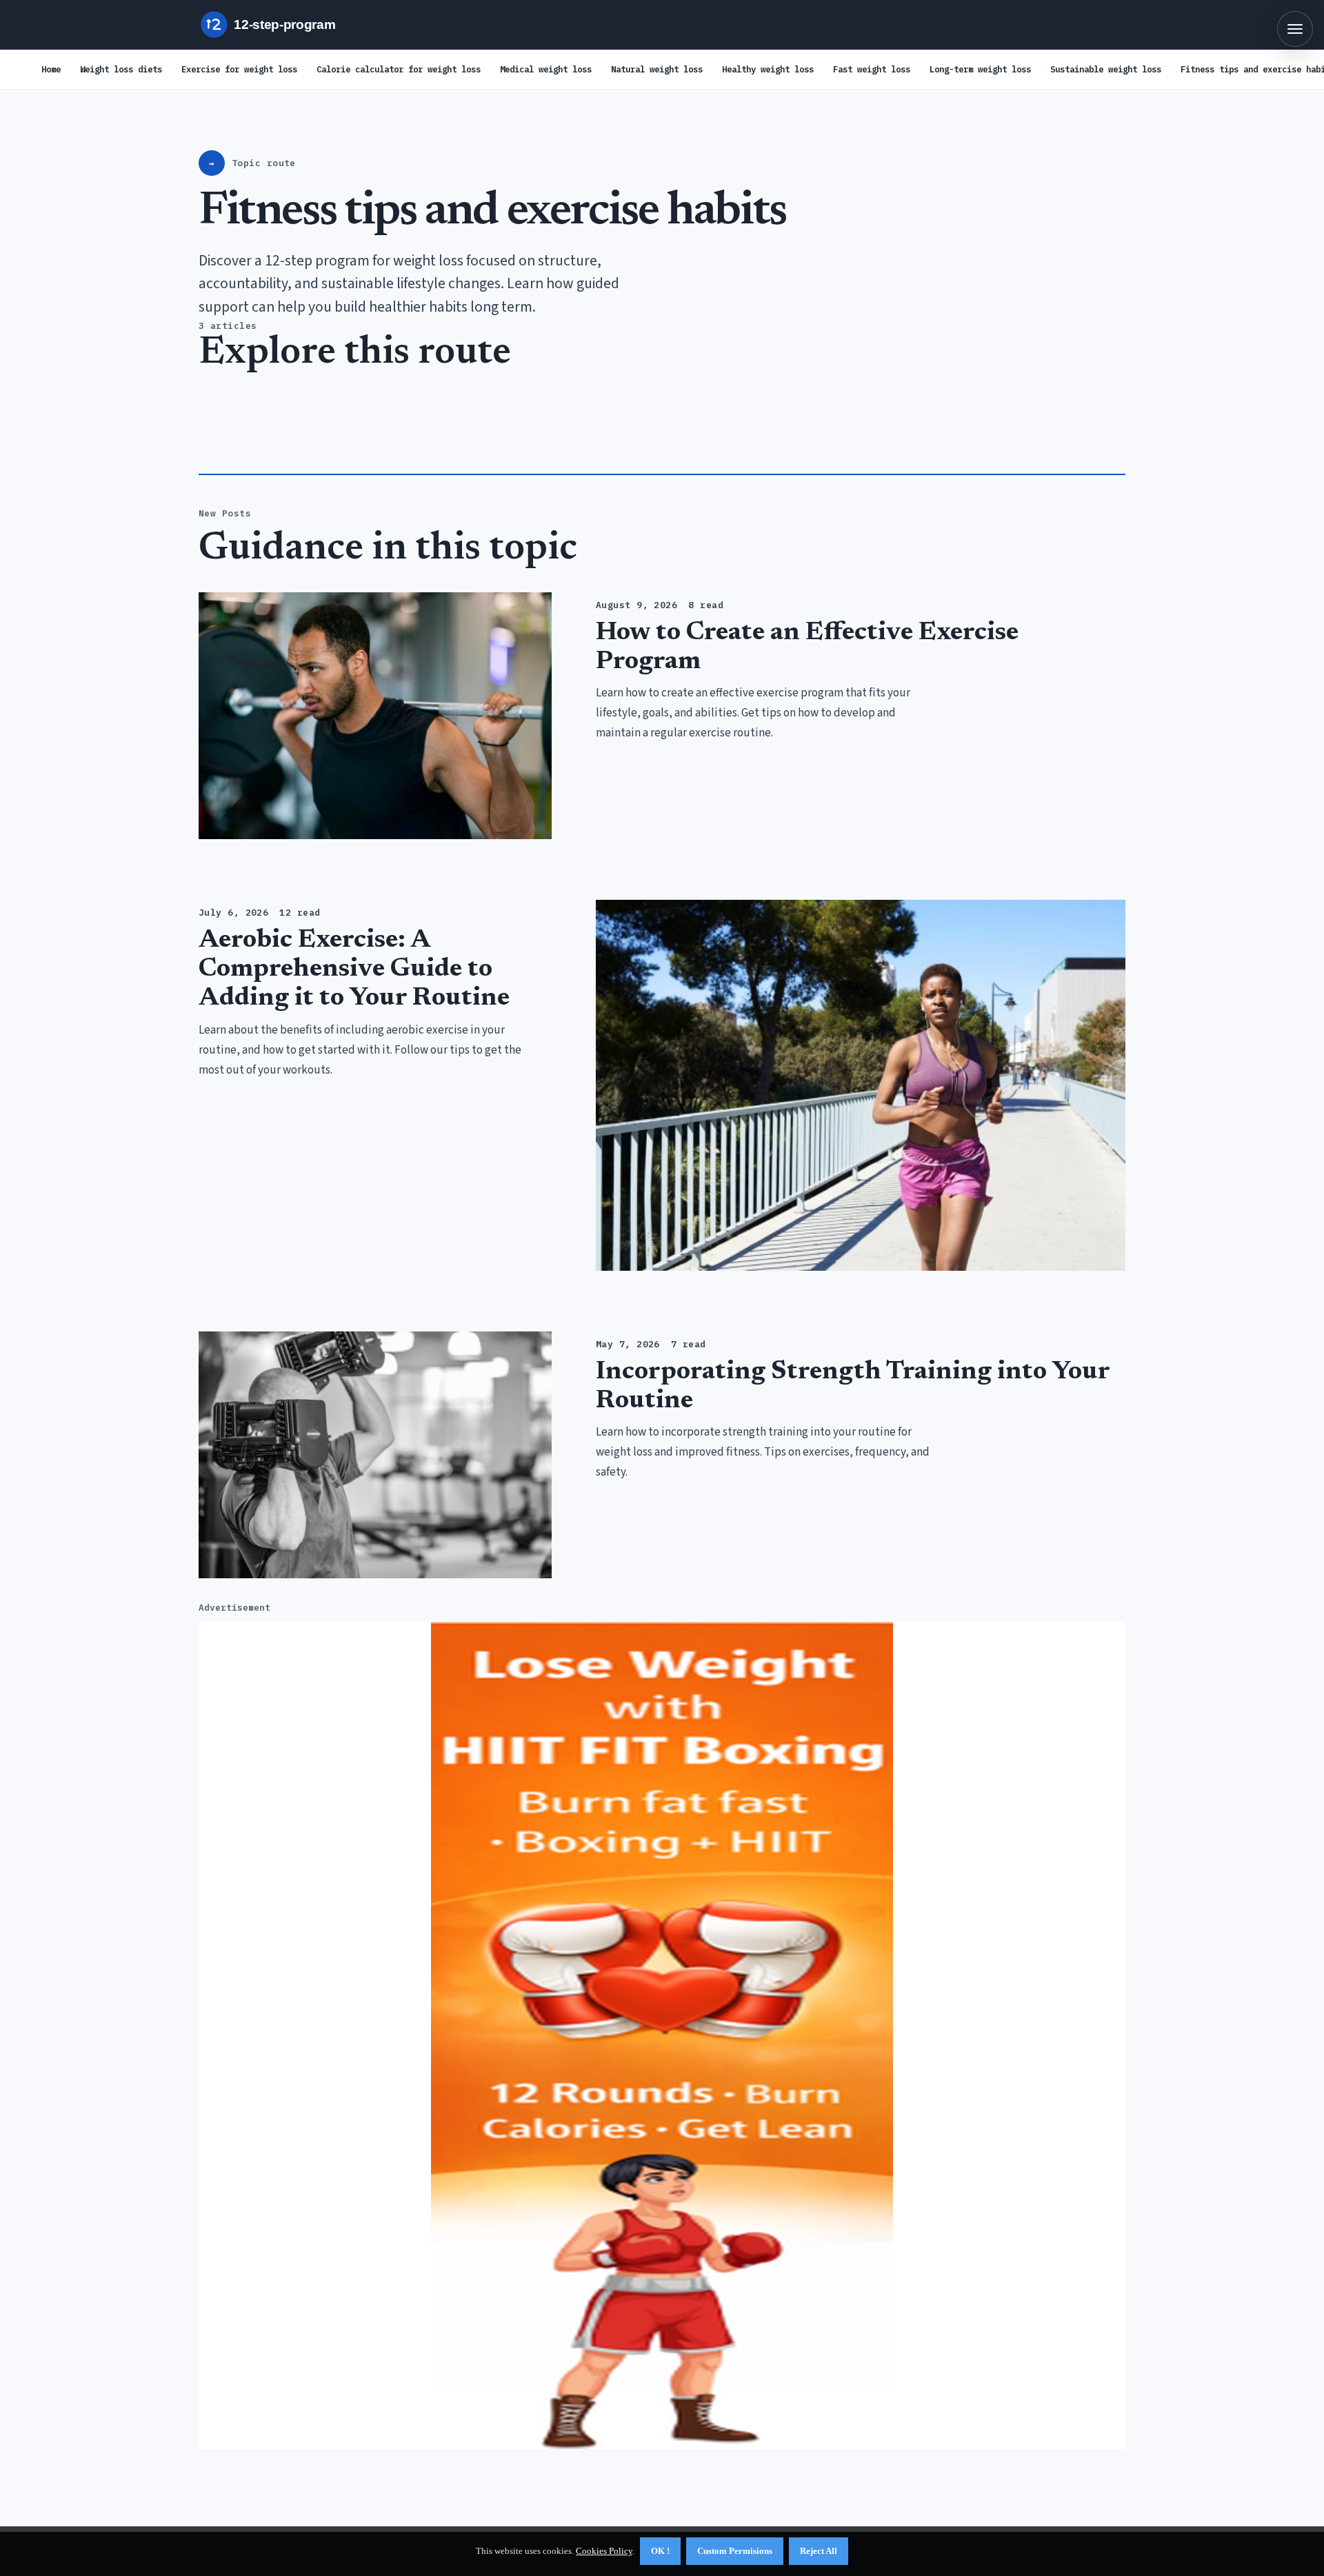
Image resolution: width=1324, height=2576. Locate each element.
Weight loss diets (121, 69)
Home (51, 69)
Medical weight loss (546, 69)
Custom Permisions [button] (735, 2551)
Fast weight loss (872, 69)
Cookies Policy (604, 2551)
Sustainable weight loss (1106, 69)
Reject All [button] (819, 2551)
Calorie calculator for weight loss (399, 69)
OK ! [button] (660, 2551)
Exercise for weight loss (239, 69)
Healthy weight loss (768, 69)
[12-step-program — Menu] (1295, 29)
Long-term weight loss (980, 69)
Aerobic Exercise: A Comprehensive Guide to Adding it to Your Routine (354, 969)
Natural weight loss (657, 69)
